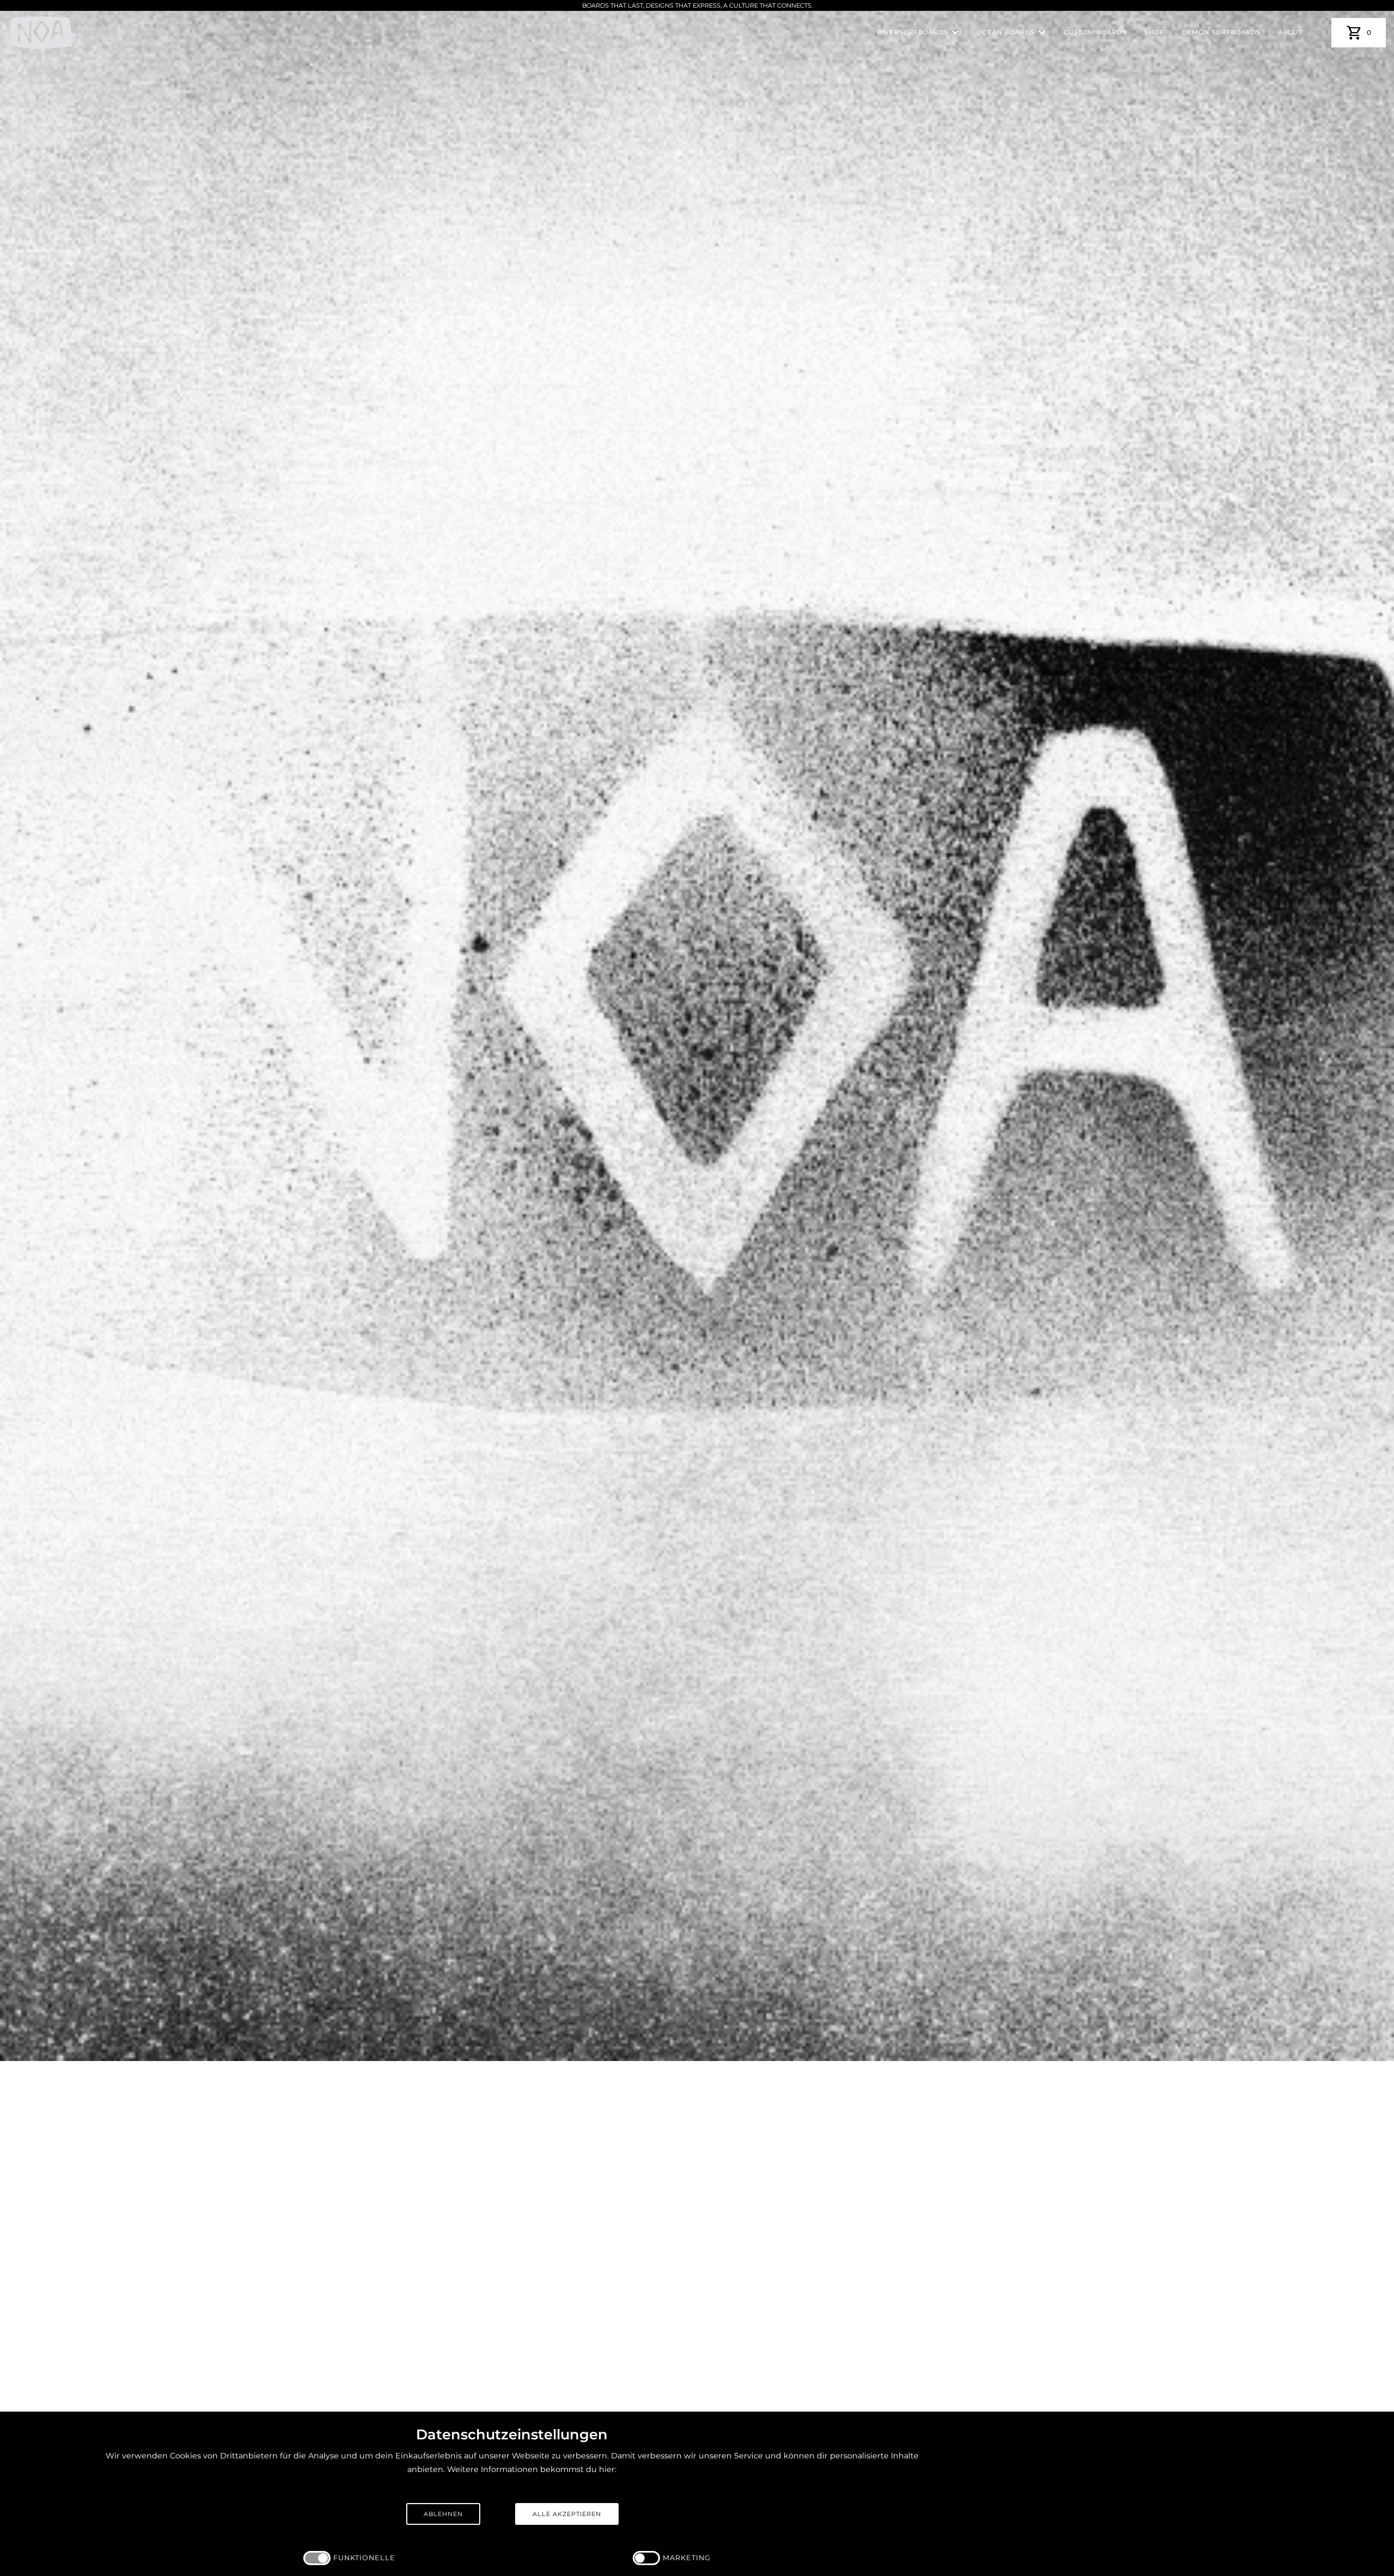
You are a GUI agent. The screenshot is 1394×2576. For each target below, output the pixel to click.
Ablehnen (443, 2514)
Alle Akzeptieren (567, 2514)
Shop (1154, 32)
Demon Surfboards (1221, 32)
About (1291, 32)
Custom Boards (1095, 32)
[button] (918, 32)
